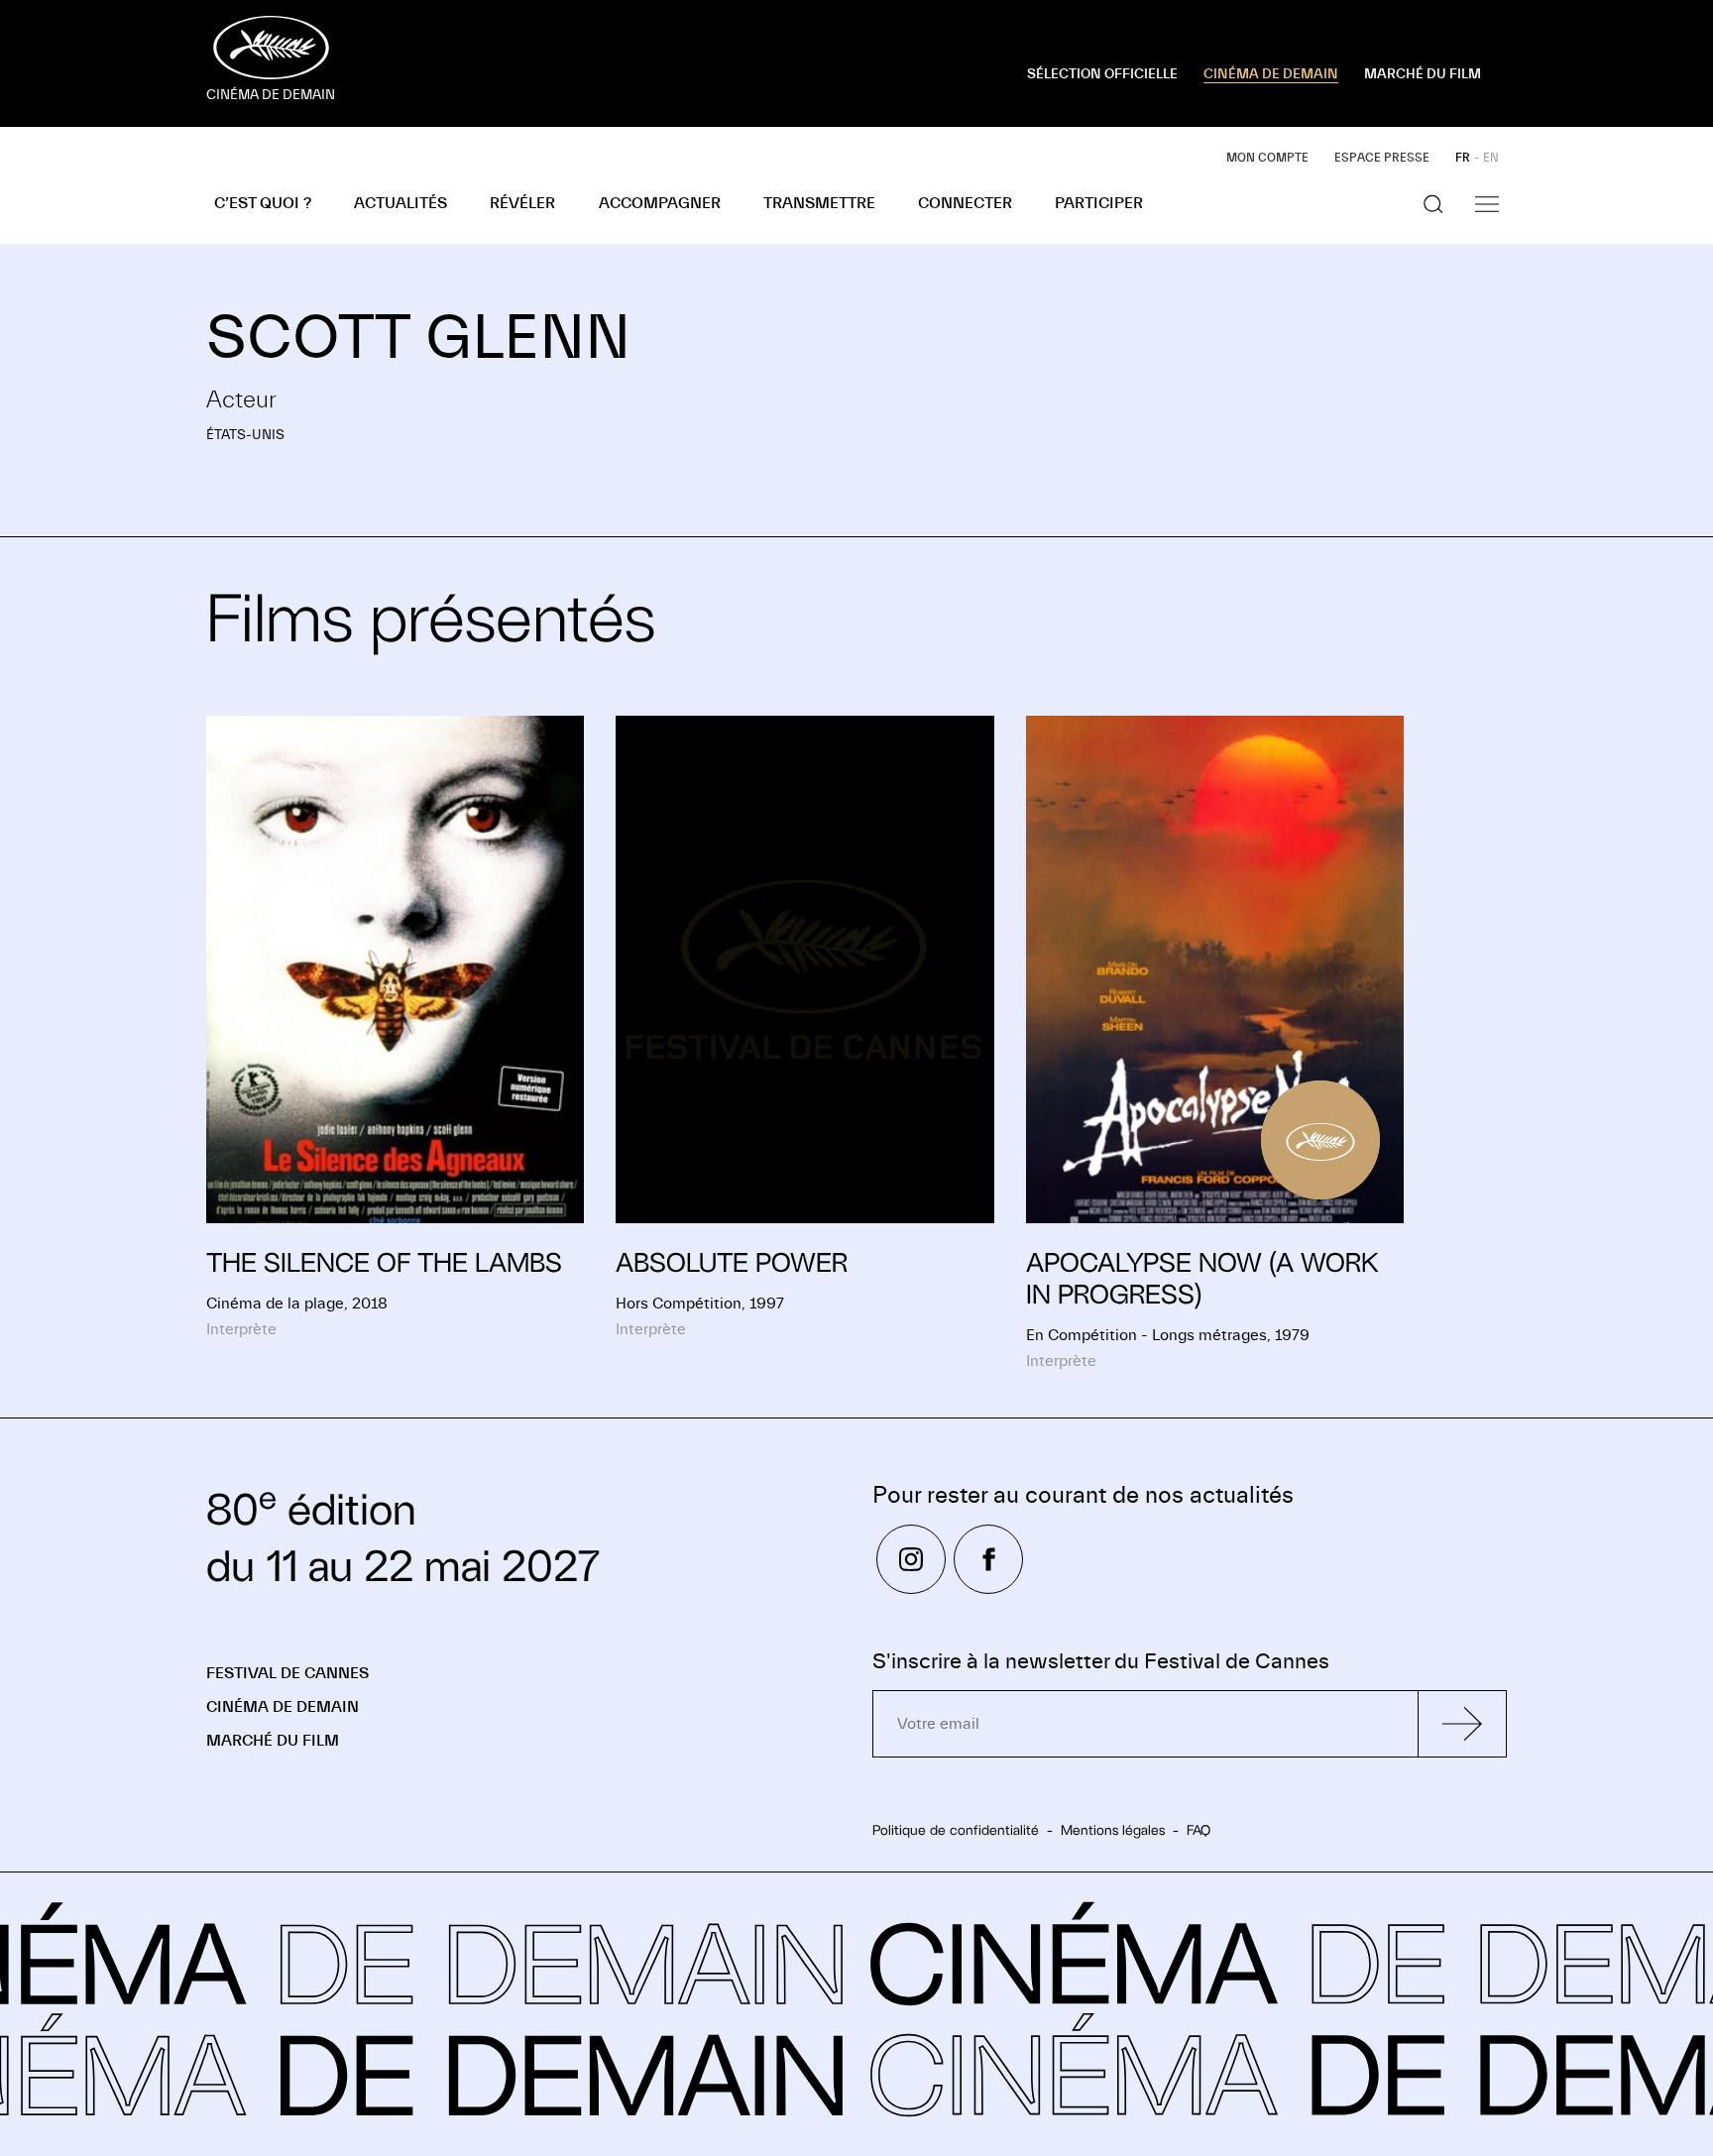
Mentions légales (1113, 1830)
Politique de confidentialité (956, 1830)
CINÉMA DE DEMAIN (1271, 74)
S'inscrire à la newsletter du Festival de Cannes (1101, 1662)
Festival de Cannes (287, 1673)
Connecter (965, 203)
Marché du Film (273, 1741)
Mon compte (1267, 158)
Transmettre (819, 203)
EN (1491, 158)
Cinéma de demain (283, 1707)
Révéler (522, 203)
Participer (1099, 203)
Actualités (400, 203)
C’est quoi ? (263, 203)
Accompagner (660, 203)
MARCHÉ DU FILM (1423, 74)
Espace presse (1382, 158)
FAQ (1199, 1830)
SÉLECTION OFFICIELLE (1102, 74)
